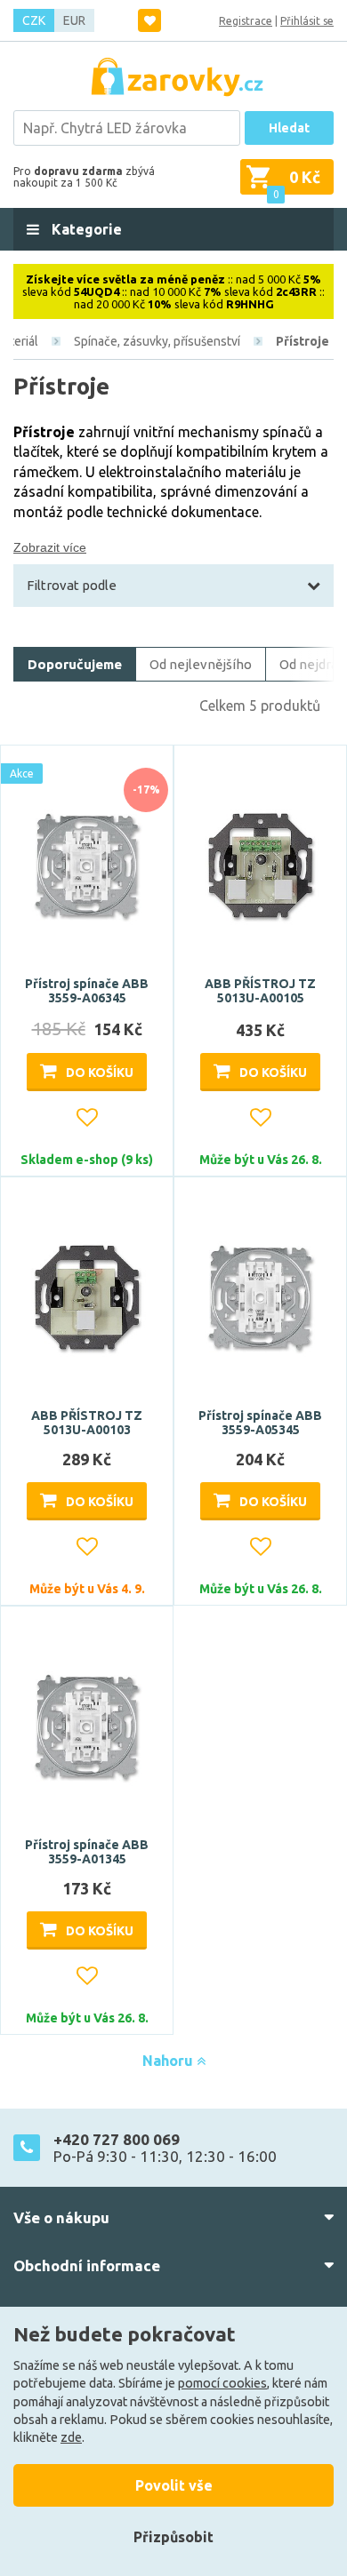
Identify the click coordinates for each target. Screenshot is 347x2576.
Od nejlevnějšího (201, 664)
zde (71, 2437)
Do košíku (100, 1073)
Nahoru (169, 2061)
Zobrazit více (50, 547)
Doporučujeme (75, 664)
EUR (74, 20)
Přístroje (303, 341)
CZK (34, 20)
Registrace (246, 21)
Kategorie (85, 229)
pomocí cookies (222, 2383)
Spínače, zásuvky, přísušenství (157, 341)
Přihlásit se (307, 21)
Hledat (289, 128)
